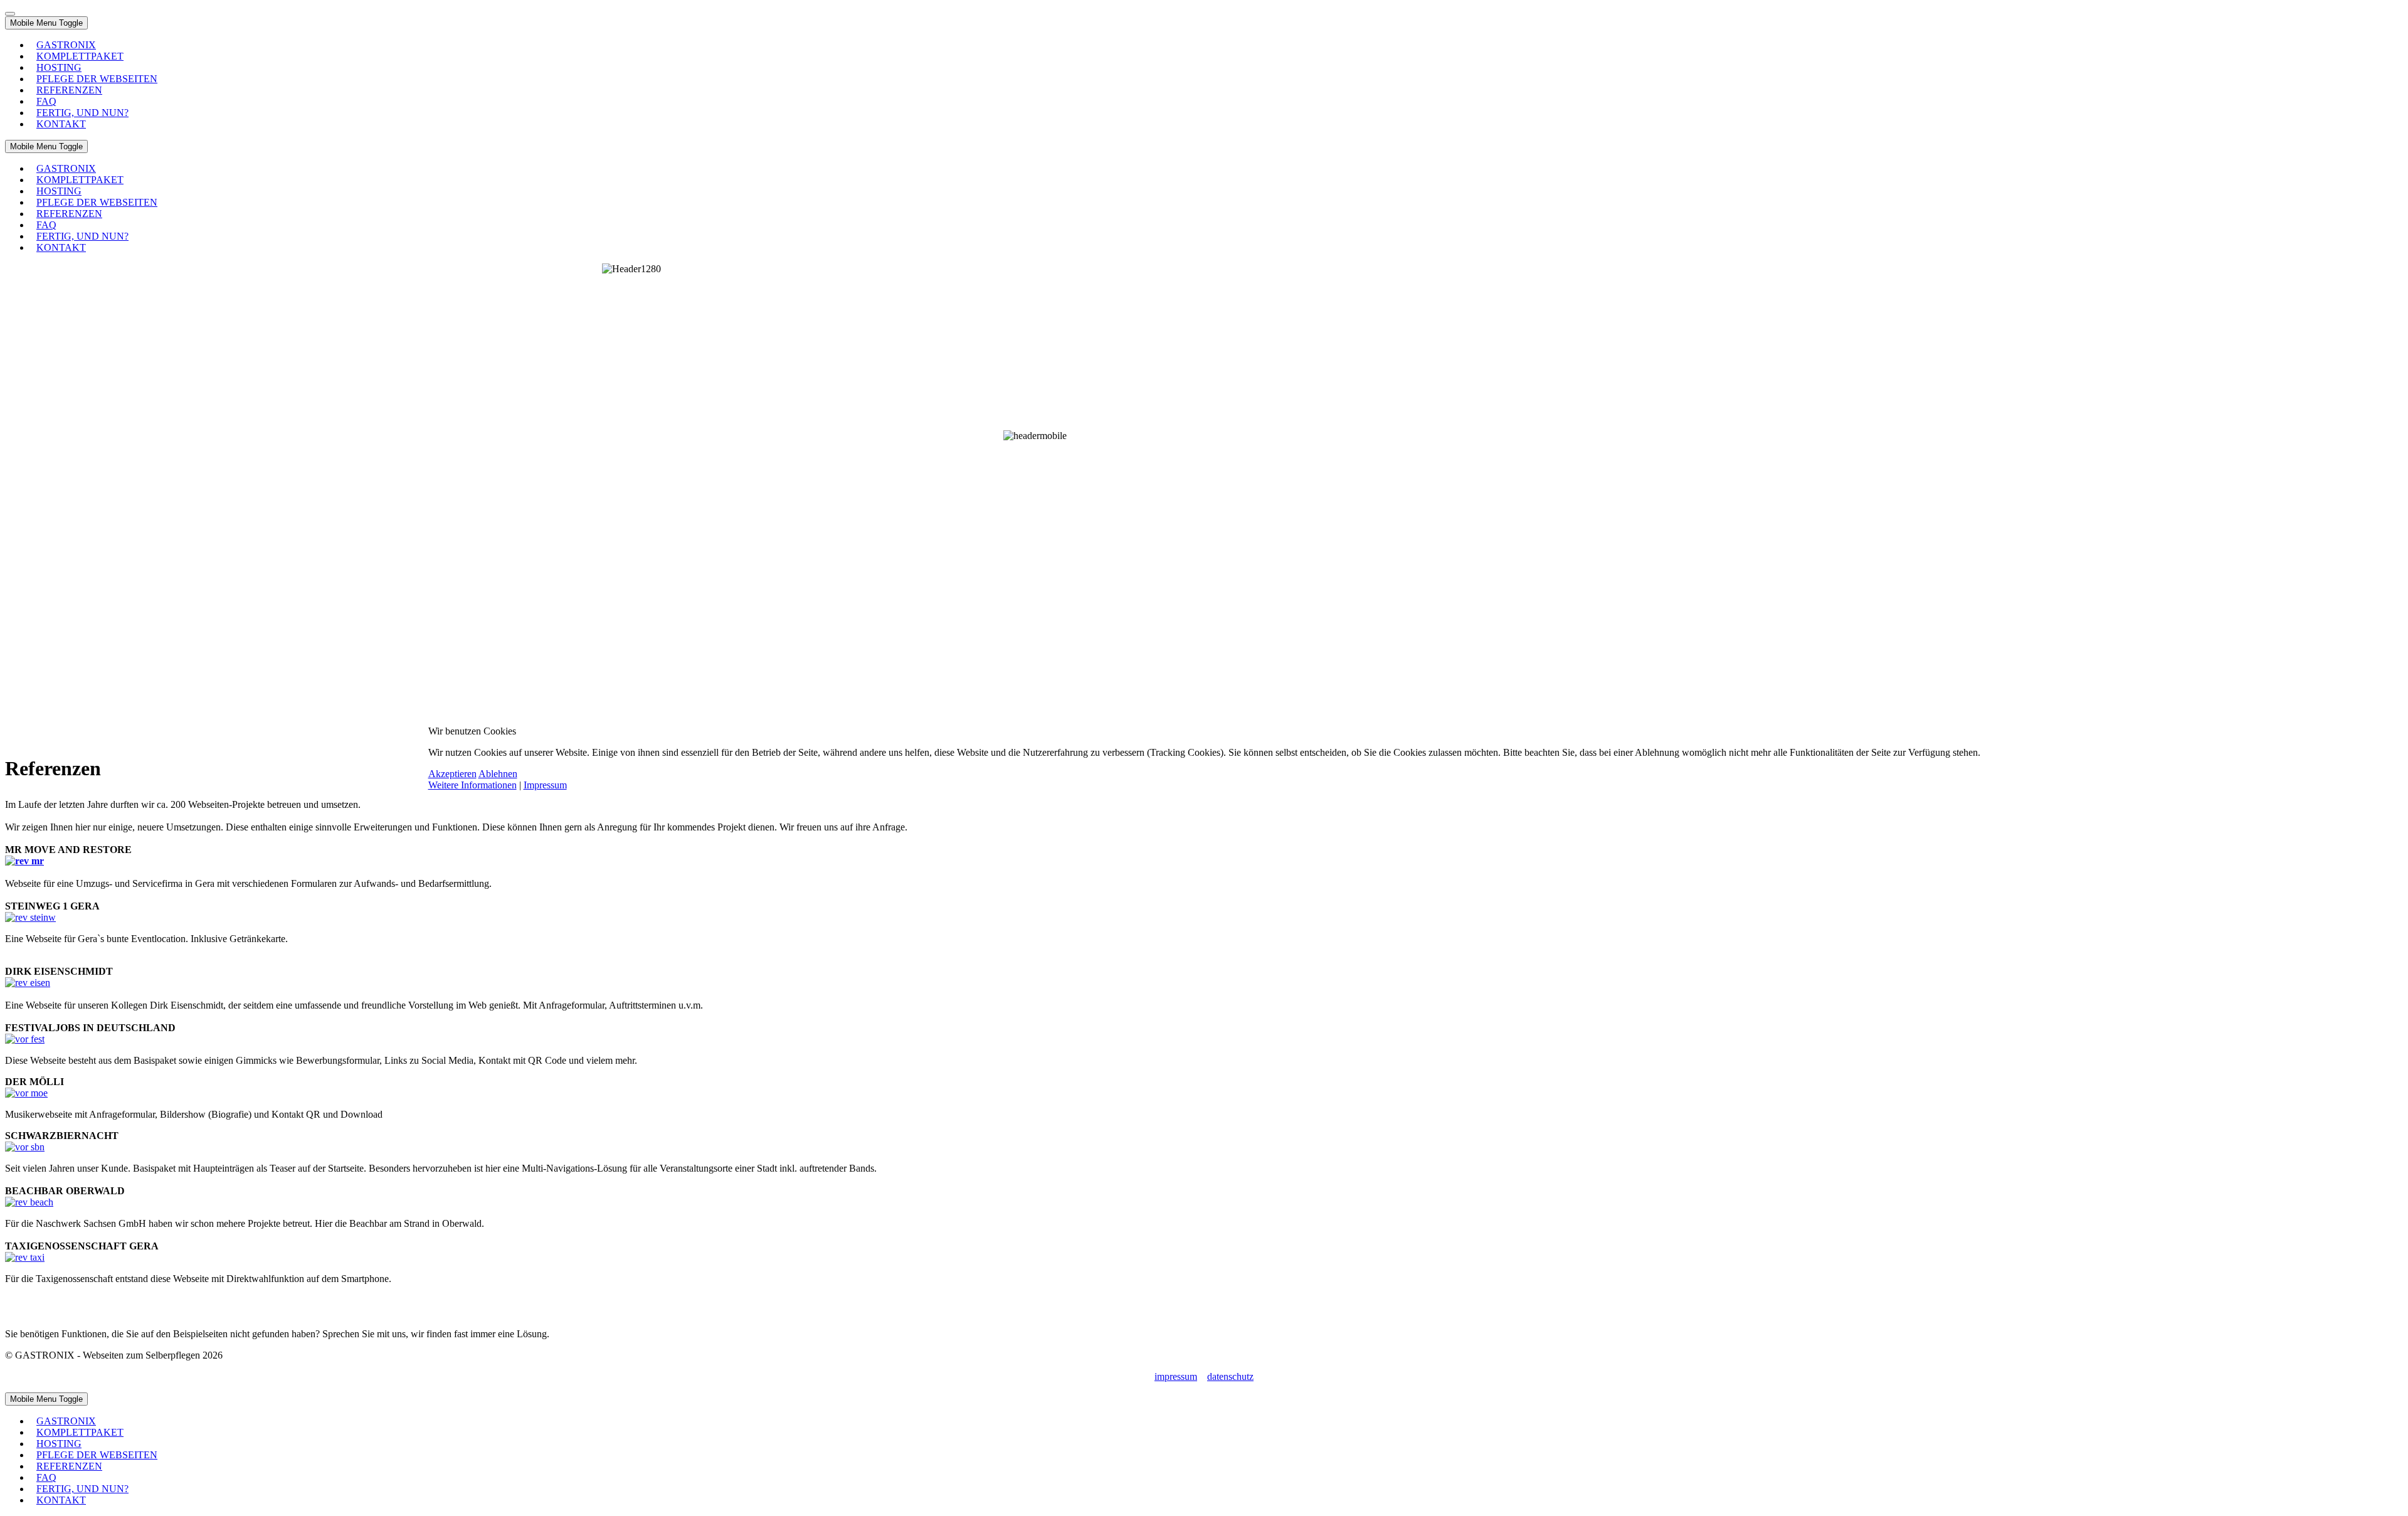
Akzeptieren (452, 774)
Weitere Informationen (473, 785)
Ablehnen (498, 774)
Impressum (545, 785)
